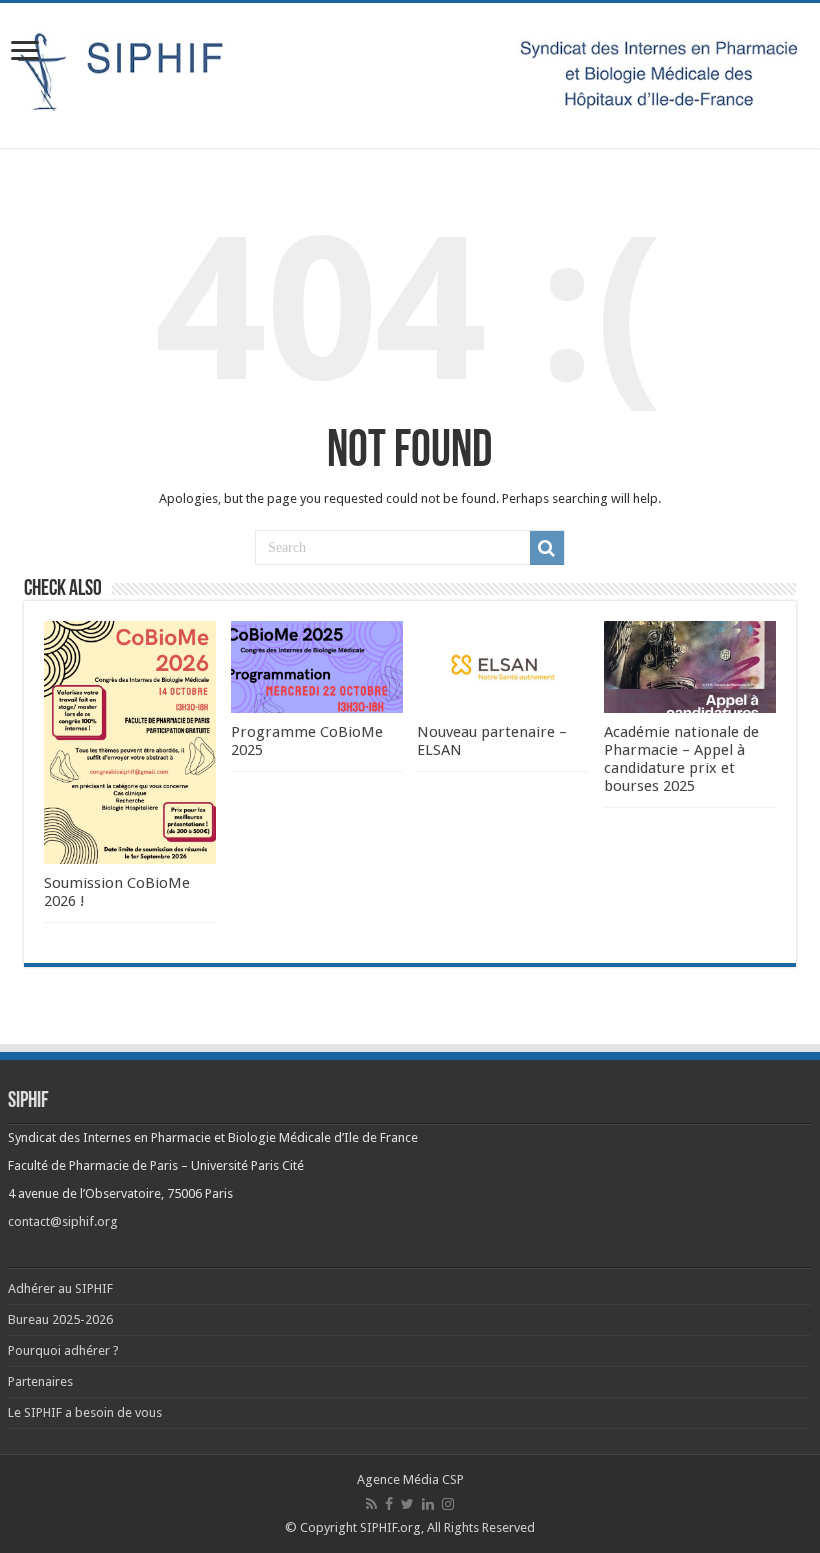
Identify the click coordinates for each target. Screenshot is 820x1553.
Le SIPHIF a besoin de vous (85, 1412)
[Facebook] (389, 1504)
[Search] (547, 548)
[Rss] (371, 1504)
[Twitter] (407, 1504)
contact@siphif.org (63, 1221)
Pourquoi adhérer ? (63, 1350)
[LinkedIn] (428, 1504)
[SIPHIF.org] (410, 72)
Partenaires (40, 1381)
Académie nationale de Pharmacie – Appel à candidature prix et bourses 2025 (681, 759)
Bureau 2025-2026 (60, 1319)
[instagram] (448, 1504)
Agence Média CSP (410, 1479)
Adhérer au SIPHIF (60, 1288)
